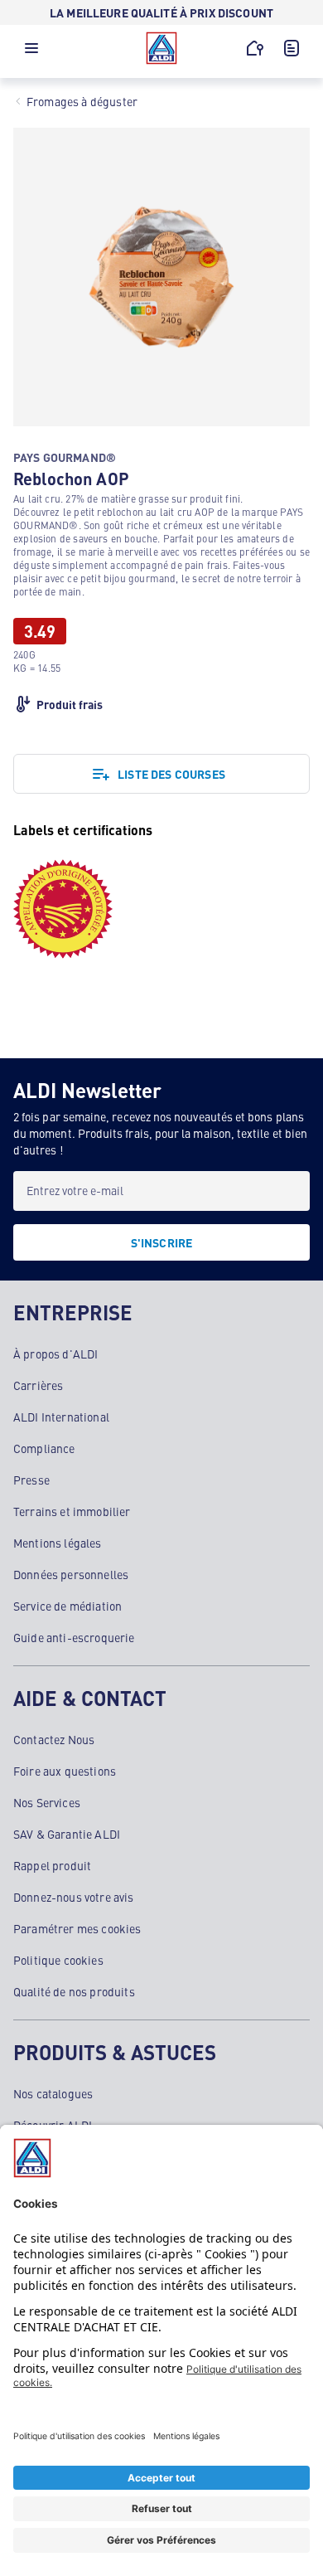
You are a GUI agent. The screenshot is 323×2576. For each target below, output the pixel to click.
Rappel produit (52, 1865)
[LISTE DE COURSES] (292, 48)
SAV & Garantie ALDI (67, 1834)
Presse (31, 1480)
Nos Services (47, 1802)
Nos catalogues (53, 2093)
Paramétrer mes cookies (77, 1928)
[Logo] (161, 48)
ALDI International (61, 1417)
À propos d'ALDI (55, 1354)
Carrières (38, 1385)
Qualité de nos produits (74, 1991)
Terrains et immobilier (72, 1511)
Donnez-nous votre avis (74, 1897)
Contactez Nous (54, 1739)
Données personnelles (71, 1574)
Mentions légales (58, 1543)
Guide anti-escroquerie (74, 1637)
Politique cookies (58, 1960)
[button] (31, 52)
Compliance (44, 1448)
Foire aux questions (65, 1771)
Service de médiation (67, 1606)
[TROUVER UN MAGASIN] (255, 48)
